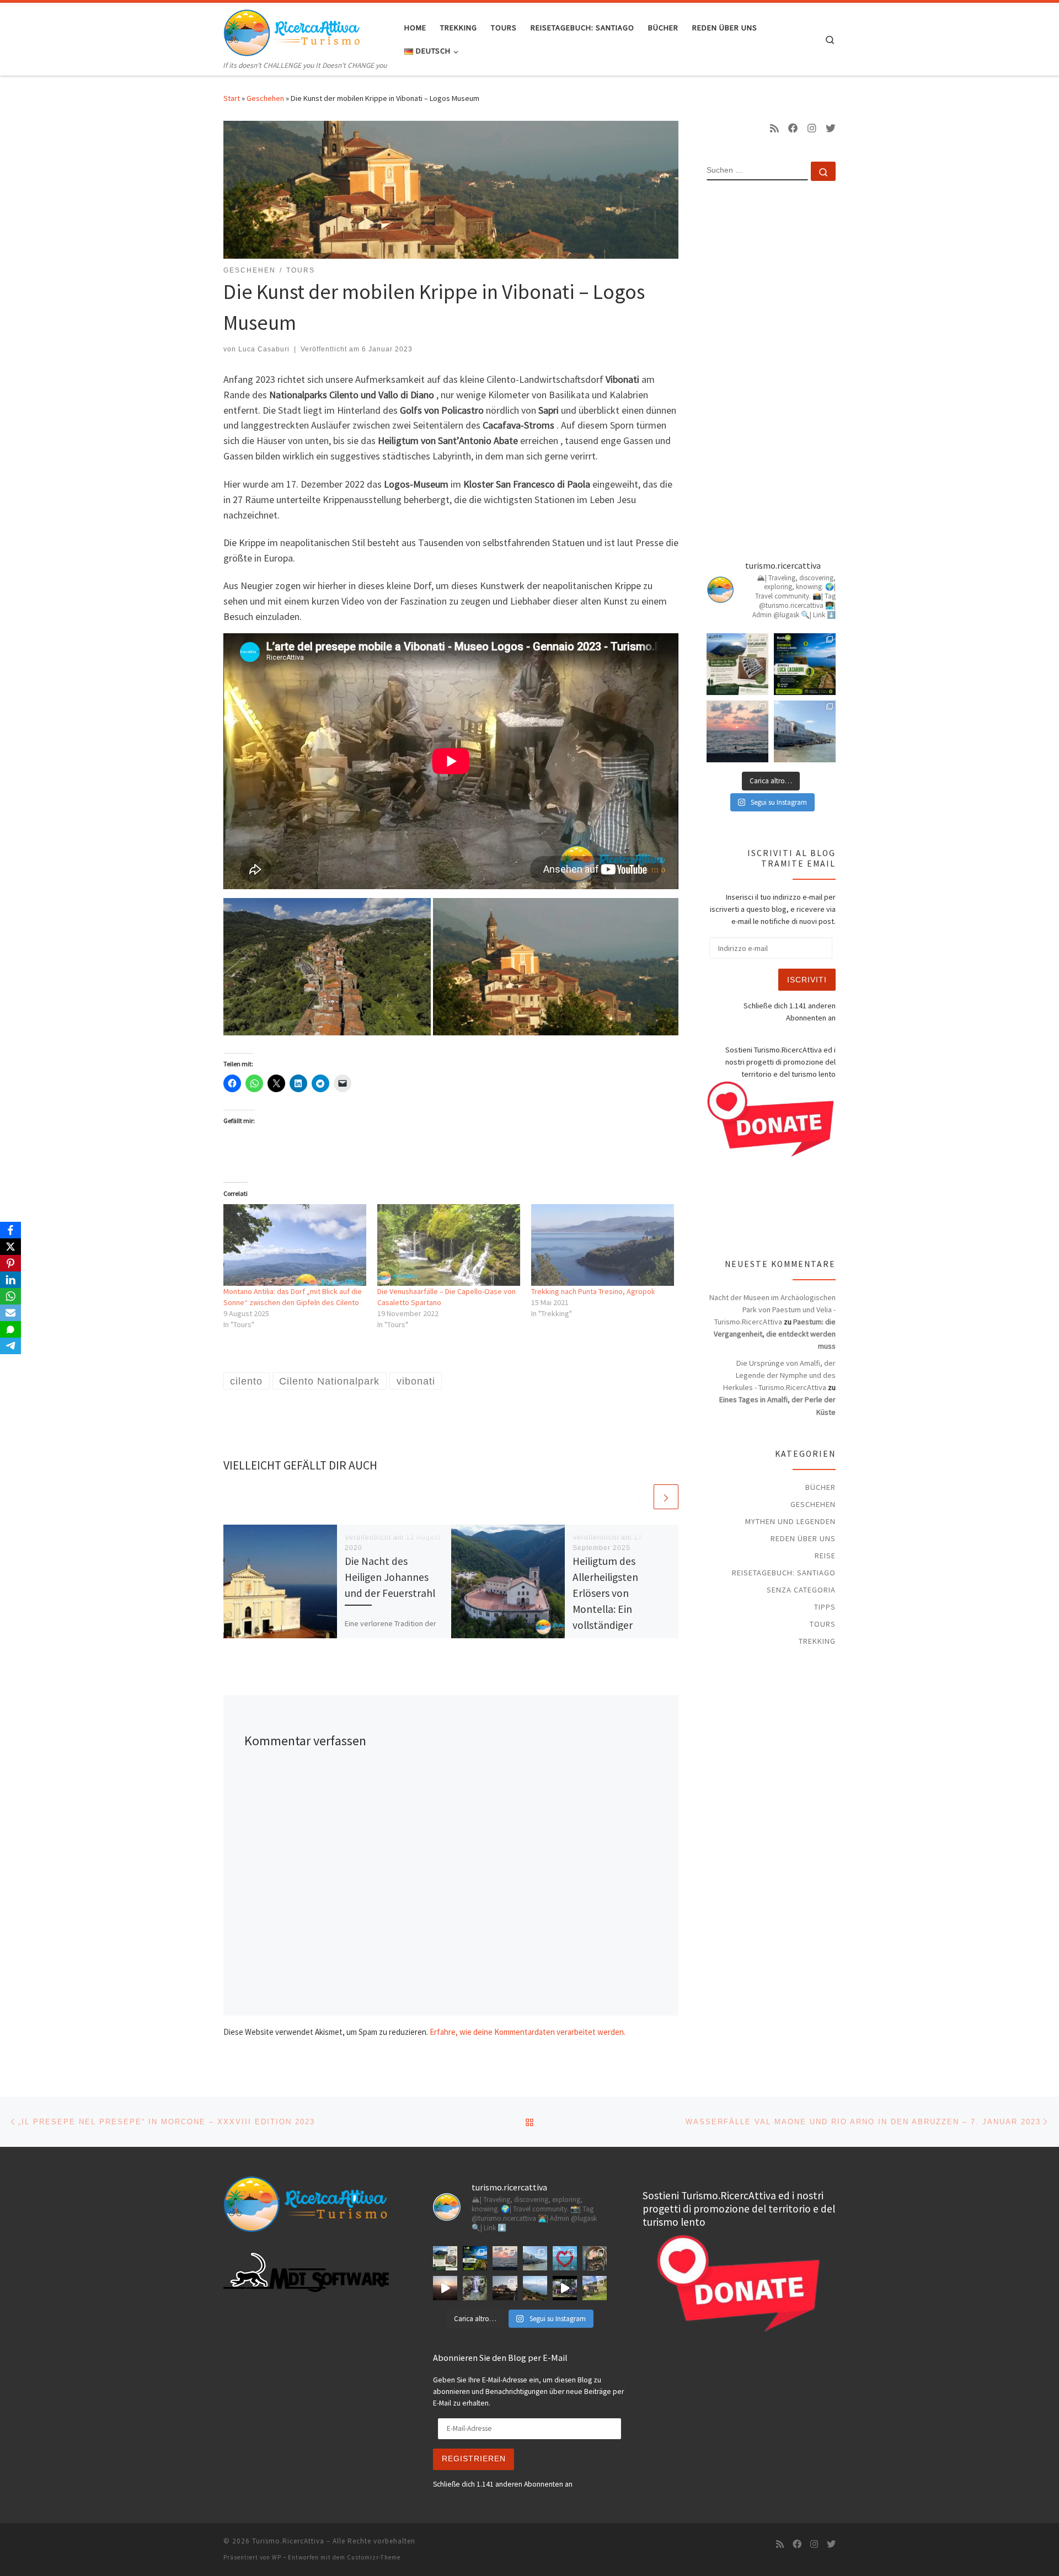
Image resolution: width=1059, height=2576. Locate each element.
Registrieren (474, 2459)
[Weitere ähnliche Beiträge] (666, 1497)
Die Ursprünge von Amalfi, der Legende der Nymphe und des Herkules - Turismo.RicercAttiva (779, 1375)
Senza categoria (801, 1590)
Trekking (817, 1641)
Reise (825, 1556)
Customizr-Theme (374, 2557)
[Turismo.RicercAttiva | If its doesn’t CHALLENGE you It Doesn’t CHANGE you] (292, 31)
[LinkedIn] (10, 1280)
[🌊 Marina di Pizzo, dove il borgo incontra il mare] (805, 731)
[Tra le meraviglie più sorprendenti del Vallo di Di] (595, 2288)
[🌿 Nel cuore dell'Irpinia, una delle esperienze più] (475, 2288)
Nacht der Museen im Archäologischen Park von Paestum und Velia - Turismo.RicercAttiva (772, 1310)
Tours (823, 1624)
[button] (327, 967)
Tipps (825, 1607)
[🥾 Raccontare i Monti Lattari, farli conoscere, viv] (805, 664)
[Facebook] (10, 1230)
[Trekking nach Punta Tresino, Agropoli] (603, 1245)
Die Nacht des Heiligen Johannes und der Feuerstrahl (390, 1577)
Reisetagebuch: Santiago (784, 1573)
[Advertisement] (771, 368)
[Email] (10, 1313)
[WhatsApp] (10, 1296)
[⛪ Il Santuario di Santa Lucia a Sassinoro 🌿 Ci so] (595, 2258)
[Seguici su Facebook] (793, 129)
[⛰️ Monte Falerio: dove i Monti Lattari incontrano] (535, 2288)
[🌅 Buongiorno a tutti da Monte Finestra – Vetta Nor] (445, 2288)
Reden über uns (803, 1538)
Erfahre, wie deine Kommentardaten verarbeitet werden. (528, 2032)
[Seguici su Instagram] (812, 129)
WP (277, 2557)
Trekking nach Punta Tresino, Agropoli (593, 1291)
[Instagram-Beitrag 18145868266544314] (565, 2258)
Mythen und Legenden (790, 1521)
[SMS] (10, 1329)
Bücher (820, 1487)
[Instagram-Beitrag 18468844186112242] (737, 731)
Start (232, 98)
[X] (10, 1247)
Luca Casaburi (264, 349)
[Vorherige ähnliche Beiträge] (640, 1497)
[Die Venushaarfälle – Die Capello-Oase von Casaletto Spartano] (449, 1245)
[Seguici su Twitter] (831, 129)
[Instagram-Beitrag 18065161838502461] (737, 664)
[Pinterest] (10, 1263)
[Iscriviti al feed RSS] (774, 129)
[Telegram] (10, 1346)
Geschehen (265, 98)
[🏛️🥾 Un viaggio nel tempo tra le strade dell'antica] (565, 2288)
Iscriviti (807, 980)
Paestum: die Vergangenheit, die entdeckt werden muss (775, 1334)
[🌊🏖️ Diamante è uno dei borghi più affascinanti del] (505, 2288)
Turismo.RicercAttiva (288, 2541)
